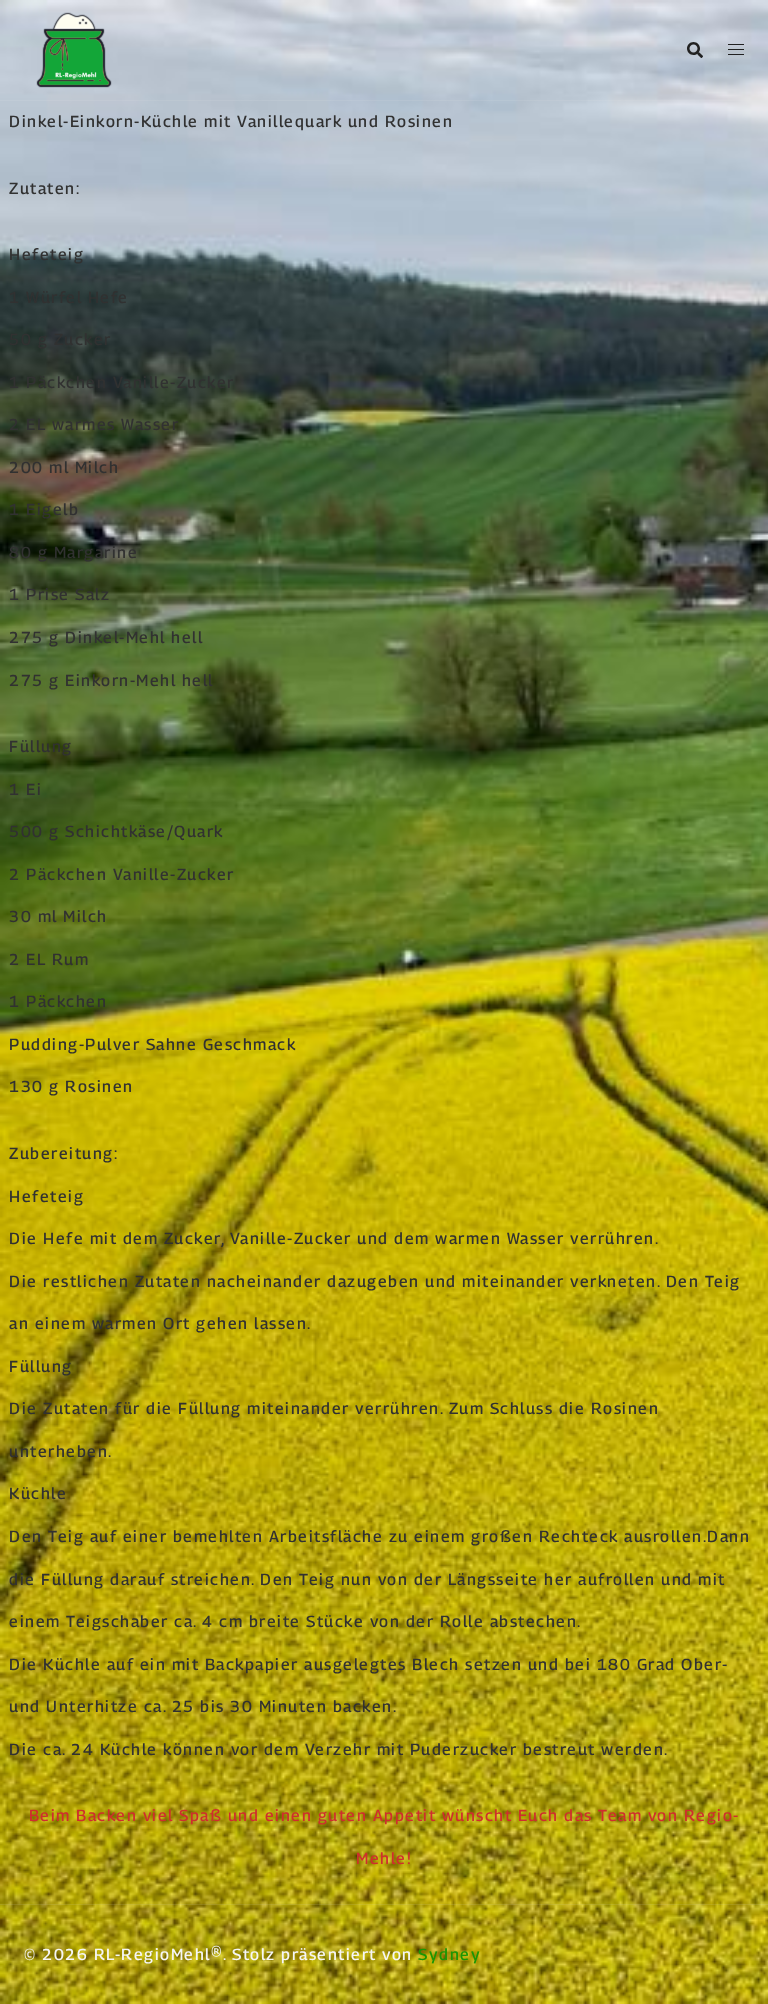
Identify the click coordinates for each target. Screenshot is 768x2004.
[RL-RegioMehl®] (74, 48)
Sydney (449, 1954)
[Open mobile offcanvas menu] (736, 50)
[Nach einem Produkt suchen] (695, 50)
